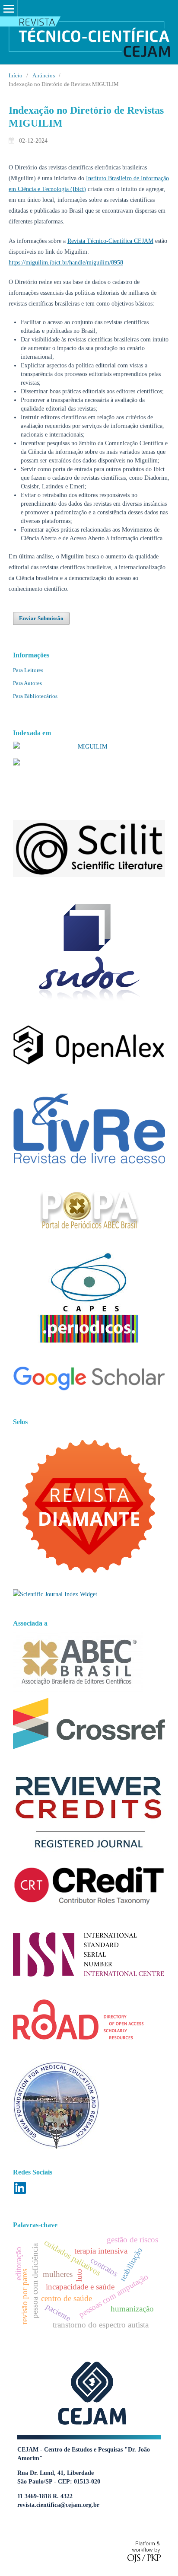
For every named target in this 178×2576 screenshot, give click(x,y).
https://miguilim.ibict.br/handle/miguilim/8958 (66, 263)
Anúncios (44, 75)
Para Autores (27, 683)
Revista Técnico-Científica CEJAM (110, 241)
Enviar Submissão (41, 618)
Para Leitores (28, 670)
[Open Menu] (9, 9)
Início (16, 75)
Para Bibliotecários (35, 696)
